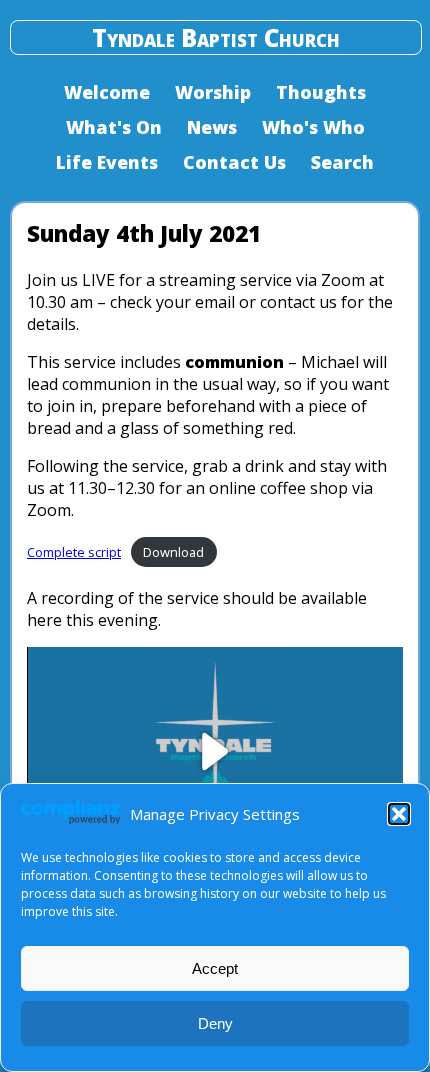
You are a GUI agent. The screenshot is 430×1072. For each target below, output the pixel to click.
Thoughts (321, 92)
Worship (213, 92)
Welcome (107, 92)
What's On (114, 127)
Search (342, 162)
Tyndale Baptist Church (216, 37)
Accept (215, 968)
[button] (399, 814)
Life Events (107, 162)
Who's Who (313, 127)
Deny (215, 1023)
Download (173, 552)
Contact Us (234, 162)
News (212, 127)
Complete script (74, 552)
